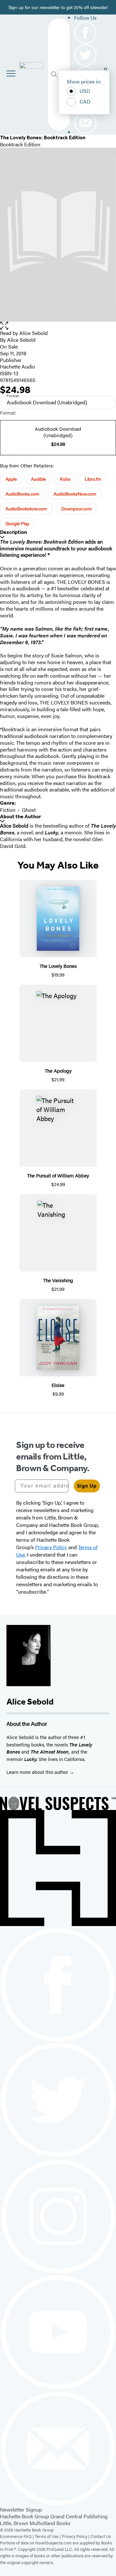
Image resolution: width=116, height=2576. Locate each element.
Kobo (65, 479)
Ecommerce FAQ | (17, 2536)
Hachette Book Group (24, 2516)
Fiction (8, 810)
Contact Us (101, 2536)
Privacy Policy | (76, 2536)
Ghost (29, 810)
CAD (85, 101)
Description (14, 532)
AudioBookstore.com (26, 508)
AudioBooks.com (22, 494)
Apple (11, 479)
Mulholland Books (50, 2523)
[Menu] (11, 74)
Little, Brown (14, 2523)
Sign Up (87, 1486)
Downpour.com (77, 508)
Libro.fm (93, 479)
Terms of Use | (48, 2536)
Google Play (17, 523)
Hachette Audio (18, 366)
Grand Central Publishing (79, 2516)
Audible (38, 479)
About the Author (20, 816)
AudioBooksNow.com (75, 494)
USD (85, 91)
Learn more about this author (38, 1772)
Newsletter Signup (21, 2509)
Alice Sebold (34, 333)
